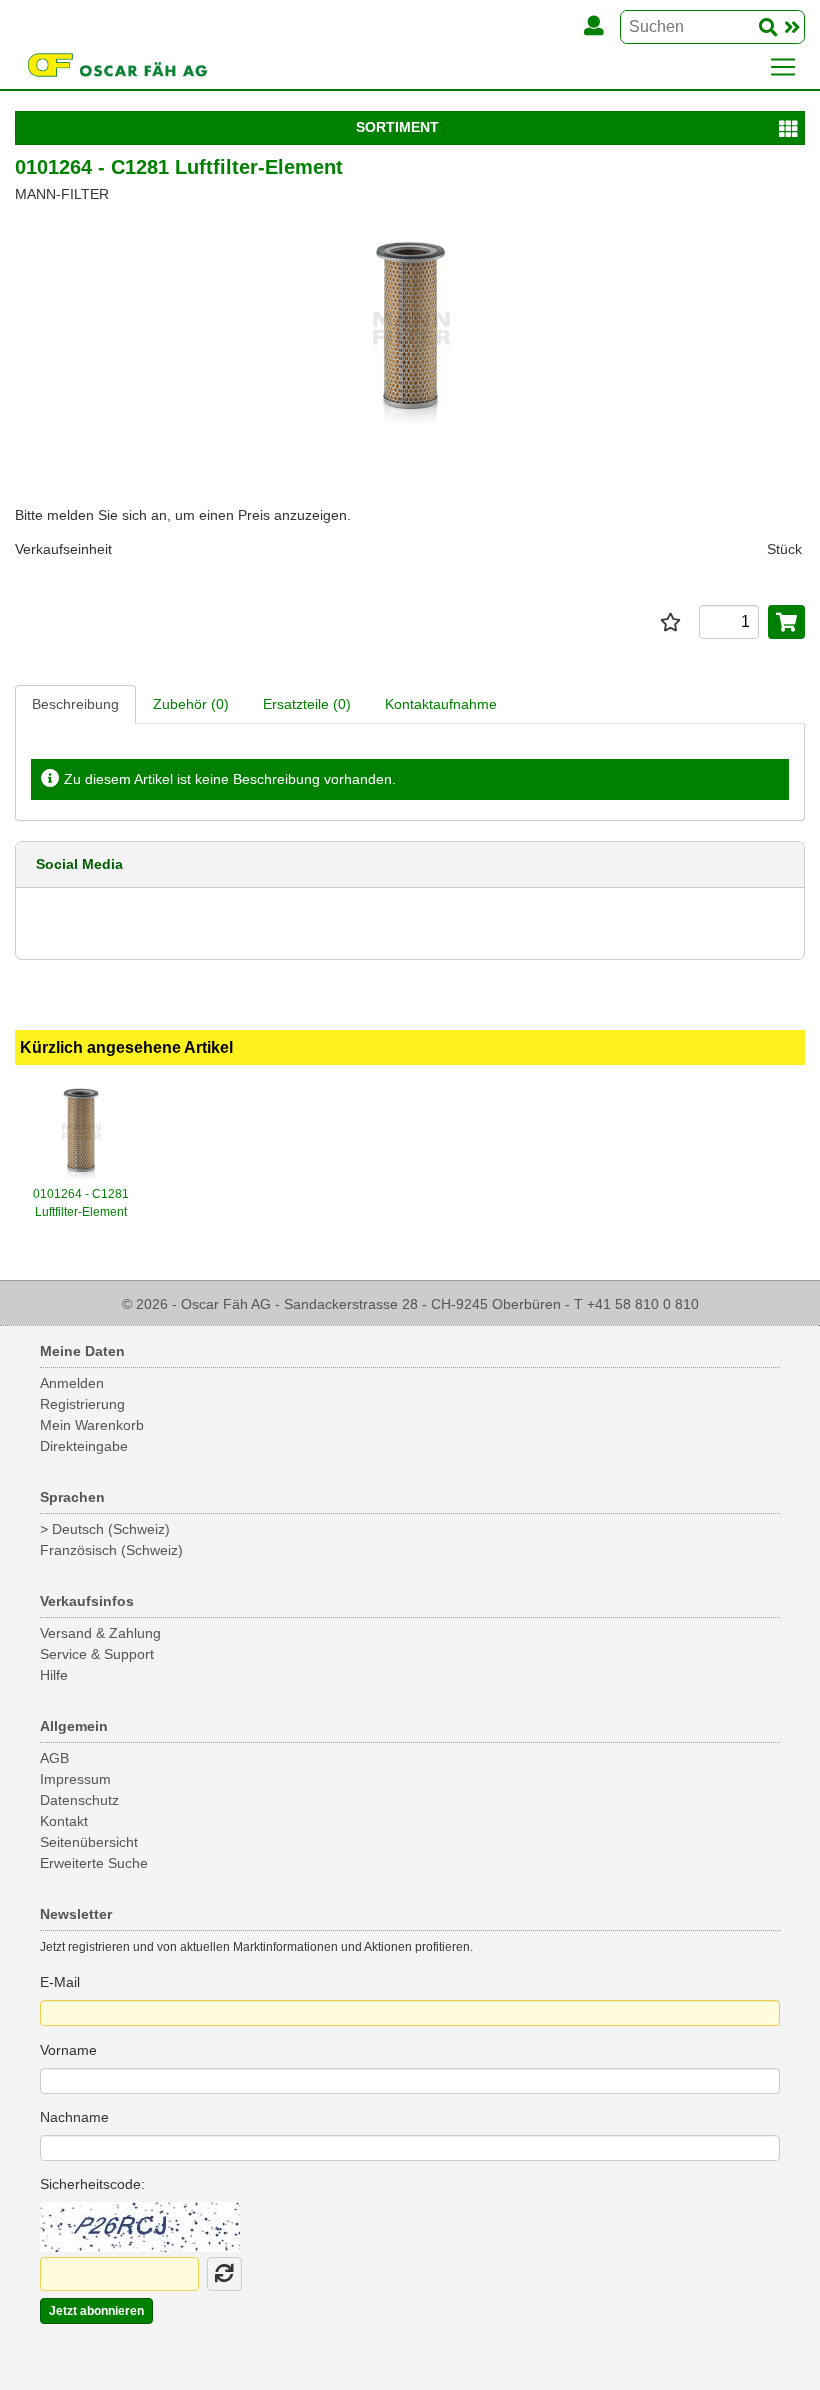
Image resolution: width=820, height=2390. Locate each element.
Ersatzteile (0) (307, 704)
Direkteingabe (84, 1446)
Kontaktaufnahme (441, 704)
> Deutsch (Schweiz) (105, 1529)
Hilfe (54, 1675)
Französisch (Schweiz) (111, 1550)
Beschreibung (75, 704)
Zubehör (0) (191, 704)
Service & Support (97, 1654)
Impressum (75, 1779)
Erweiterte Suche (94, 1863)
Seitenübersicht (89, 1842)
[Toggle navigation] (783, 67)
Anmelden (72, 1383)
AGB (54, 1758)
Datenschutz (79, 1800)
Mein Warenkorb (92, 1425)
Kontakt (64, 1821)
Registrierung (82, 1404)
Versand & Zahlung (100, 1633)
